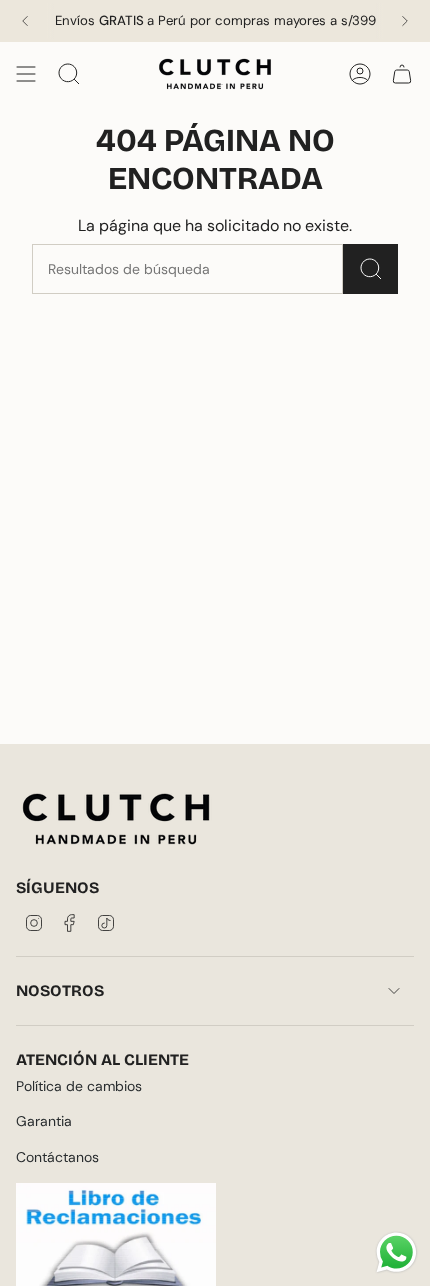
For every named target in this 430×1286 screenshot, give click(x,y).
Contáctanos (57, 1157)
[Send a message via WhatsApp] (396, 1252)
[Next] (405, 21)
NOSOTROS (60, 990)
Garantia (44, 1121)
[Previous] (25, 21)
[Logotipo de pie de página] (116, 819)
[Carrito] (402, 74)
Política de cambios (79, 1086)
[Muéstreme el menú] (26, 74)
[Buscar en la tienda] (370, 269)
